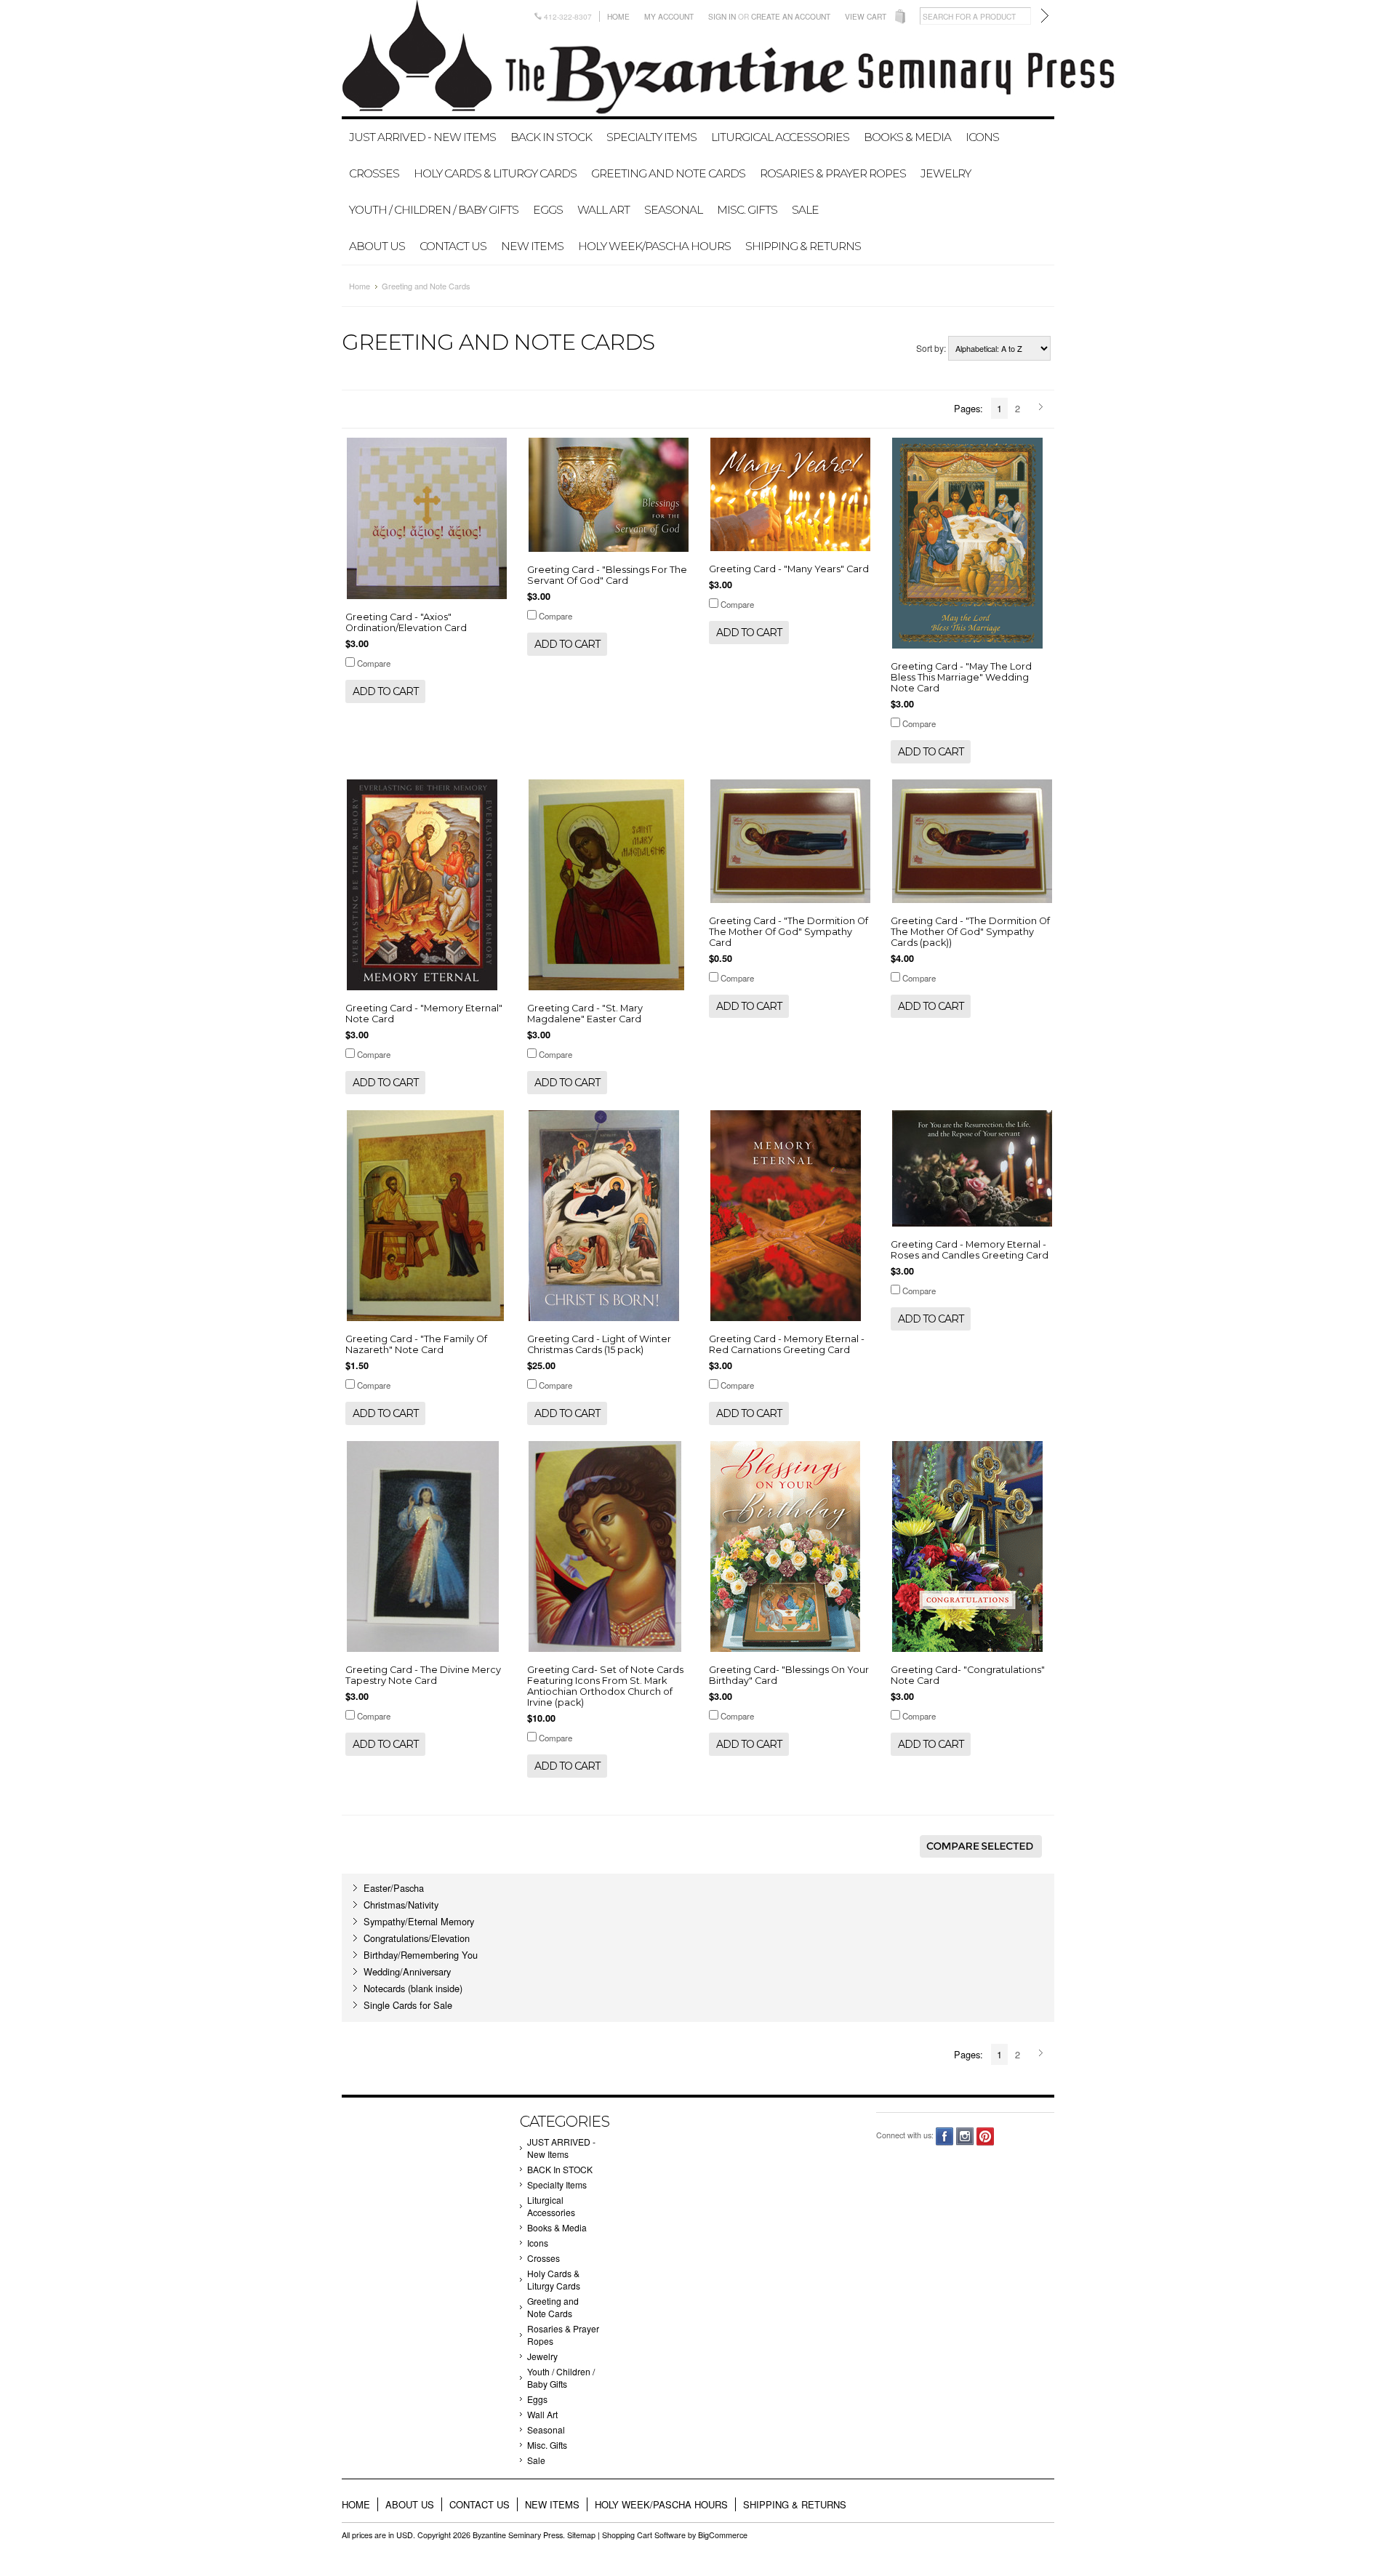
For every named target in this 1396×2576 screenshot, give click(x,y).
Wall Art (603, 210)
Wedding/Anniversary (407, 1971)
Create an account (791, 16)
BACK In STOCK (551, 137)
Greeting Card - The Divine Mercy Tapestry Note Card (423, 1675)
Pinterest (986, 2136)
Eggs (548, 210)
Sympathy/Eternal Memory (419, 1921)
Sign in (722, 16)
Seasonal (673, 210)
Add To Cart (385, 691)
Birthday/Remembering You (421, 1955)
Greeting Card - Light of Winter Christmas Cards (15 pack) (599, 1344)
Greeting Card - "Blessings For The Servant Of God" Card (607, 575)
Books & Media (907, 137)
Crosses (374, 173)
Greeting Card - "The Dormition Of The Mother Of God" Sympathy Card (789, 932)
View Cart (866, 16)
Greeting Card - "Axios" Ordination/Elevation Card (406, 622)
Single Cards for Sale (408, 2005)
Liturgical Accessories (780, 137)
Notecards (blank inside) (413, 1988)
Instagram (965, 2136)
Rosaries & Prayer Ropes (833, 173)
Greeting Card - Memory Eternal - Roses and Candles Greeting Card (970, 1250)
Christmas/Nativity (401, 1905)
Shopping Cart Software (644, 2535)
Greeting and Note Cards (668, 173)
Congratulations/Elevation (417, 1938)
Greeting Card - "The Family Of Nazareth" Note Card (416, 1344)
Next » (1043, 408)
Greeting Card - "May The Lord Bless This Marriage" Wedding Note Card (961, 677)
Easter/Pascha (394, 1888)
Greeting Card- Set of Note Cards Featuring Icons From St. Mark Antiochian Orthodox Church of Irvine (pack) (605, 1686)
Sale (805, 210)
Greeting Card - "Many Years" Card (789, 569)
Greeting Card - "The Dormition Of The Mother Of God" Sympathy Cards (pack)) (970, 932)
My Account (669, 16)
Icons (982, 137)
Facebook (945, 2136)
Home (618, 16)
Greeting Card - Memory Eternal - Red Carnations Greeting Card (787, 1344)
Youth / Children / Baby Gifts (434, 210)
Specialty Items (651, 137)
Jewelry (946, 173)
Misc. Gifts (747, 210)
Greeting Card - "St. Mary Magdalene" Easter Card (585, 1014)
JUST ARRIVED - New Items (422, 137)
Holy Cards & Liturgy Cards (495, 173)
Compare (374, 663)
